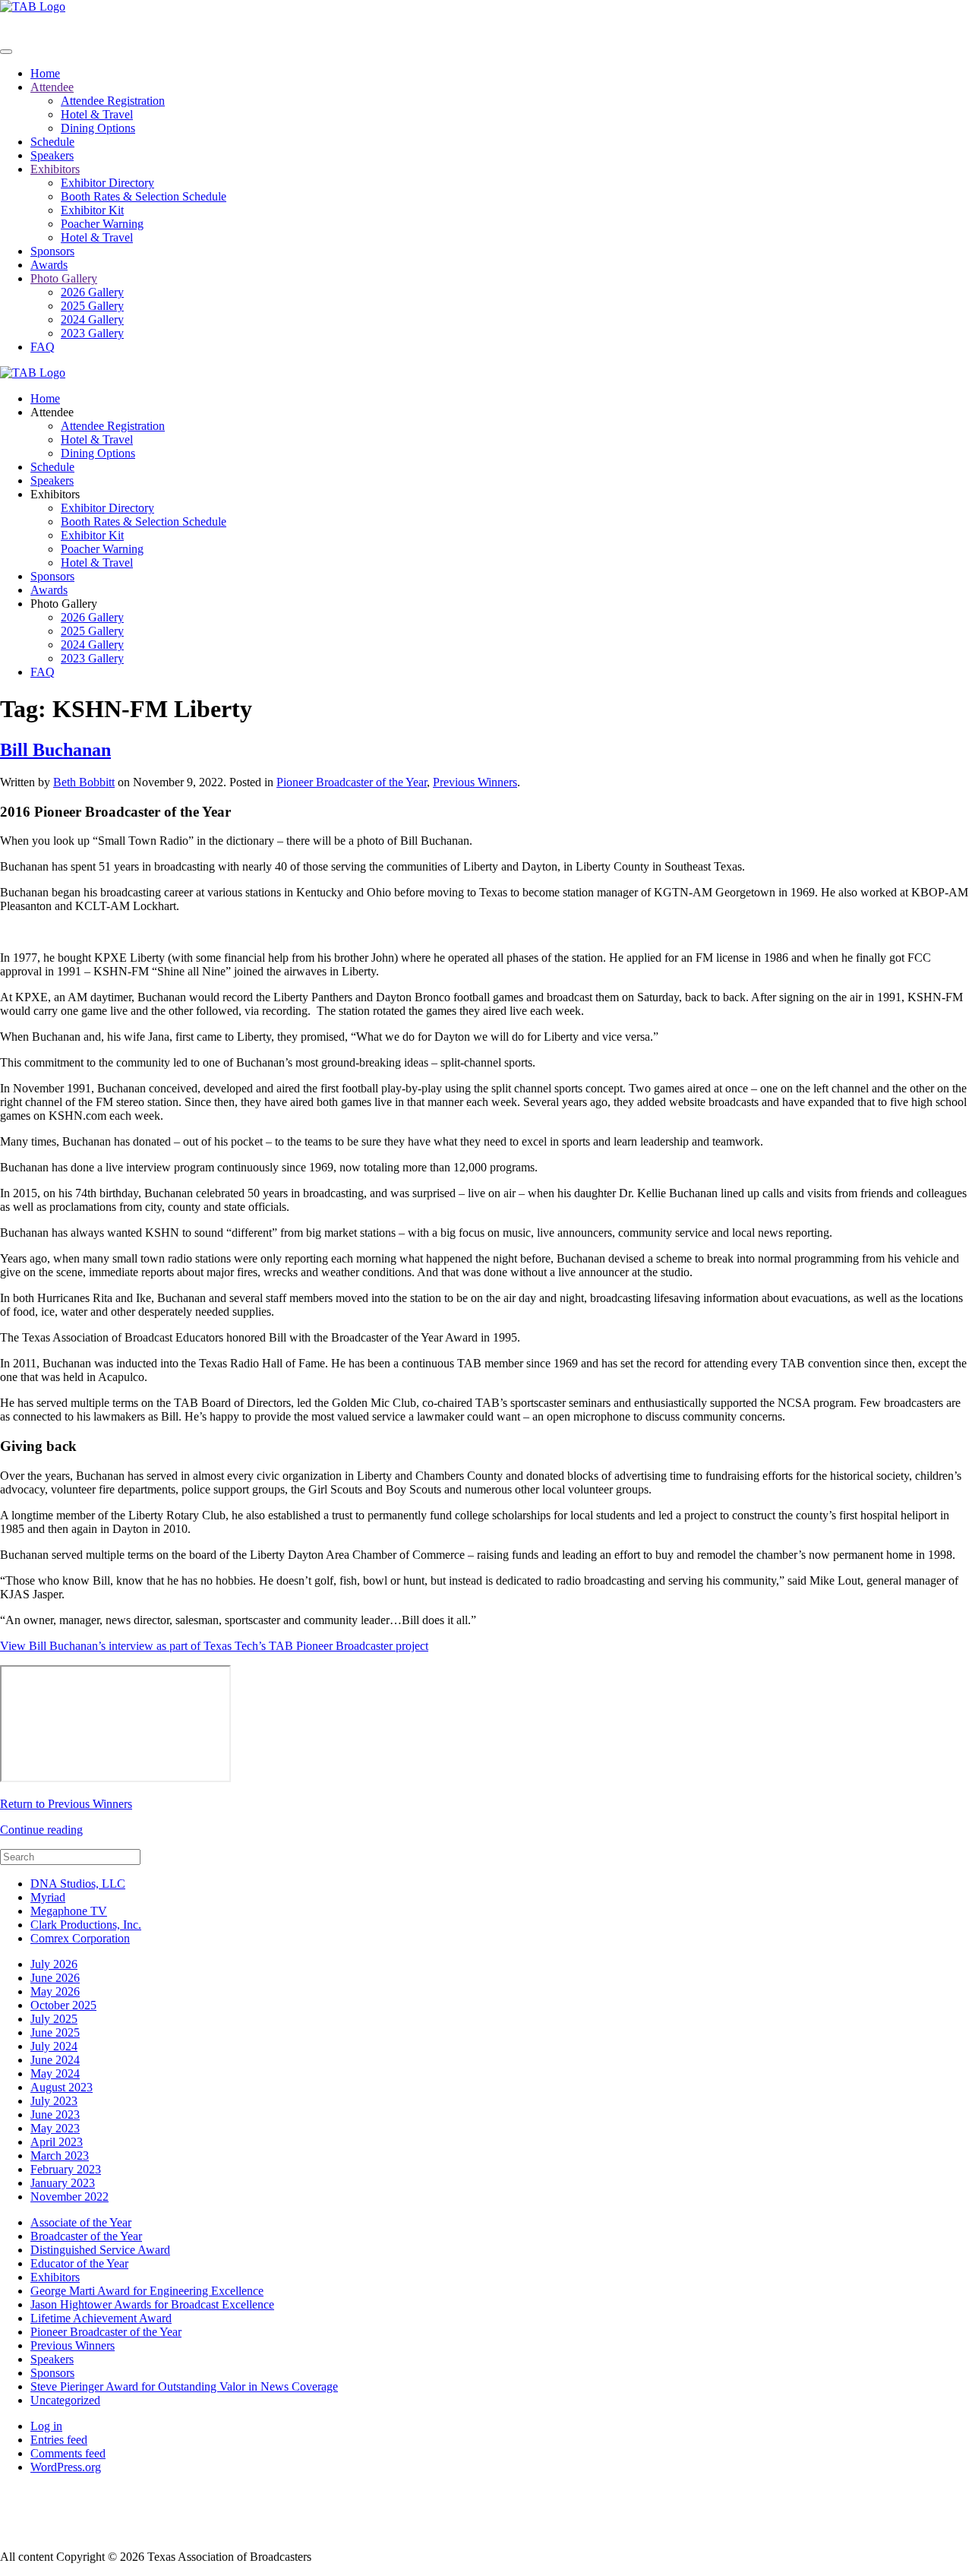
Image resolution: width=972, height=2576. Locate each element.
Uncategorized (65, 2400)
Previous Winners (475, 782)
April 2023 (57, 2142)
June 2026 (55, 1978)
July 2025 (54, 2019)
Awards (49, 265)
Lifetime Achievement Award (101, 2318)
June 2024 (55, 2060)
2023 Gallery (92, 333)
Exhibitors (55, 169)
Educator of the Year (79, 2263)
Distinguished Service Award (100, 2250)
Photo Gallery (64, 278)
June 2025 (55, 2032)
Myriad (48, 1897)
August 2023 (62, 2087)
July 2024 (54, 2046)
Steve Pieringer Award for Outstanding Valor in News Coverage (184, 2386)
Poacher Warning (102, 224)
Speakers (52, 155)
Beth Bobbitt (84, 782)
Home (45, 73)
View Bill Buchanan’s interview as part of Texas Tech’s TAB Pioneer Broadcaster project (214, 1646)
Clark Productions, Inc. (86, 1925)
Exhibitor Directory (107, 183)
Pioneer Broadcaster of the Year (352, 782)
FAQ (43, 347)
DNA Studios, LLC (78, 1884)
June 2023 (55, 2115)
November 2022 (69, 2197)
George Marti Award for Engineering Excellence (147, 2291)
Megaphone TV (69, 1911)
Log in (46, 2426)
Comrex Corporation (80, 1938)
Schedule (52, 142)
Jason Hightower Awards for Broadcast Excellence (152, 2304)
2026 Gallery (92, 292)
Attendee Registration (113, 101)
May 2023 (55, 2128)
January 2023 (63, 2183)
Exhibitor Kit (92, 210)
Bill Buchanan (55, 750)
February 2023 (66, 2169)
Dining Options (98, 128)
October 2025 (63, 2005)
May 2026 (55, 1991)
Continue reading (41, 1830)
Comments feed (68, 2453)
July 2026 (54, 1964)
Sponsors (52, 251)
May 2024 (55, 2073)
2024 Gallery (92, 319)
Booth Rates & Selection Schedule (144, 196)
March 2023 (60, 2156)
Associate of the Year (81, 2222)
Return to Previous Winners (66, 1804)
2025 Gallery (92, 306)
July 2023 (54, 2101)
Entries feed (59, 2440)
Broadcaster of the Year (86, 2236)
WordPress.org (66, 2467)
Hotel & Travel (97, 114)
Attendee (52, 87)
